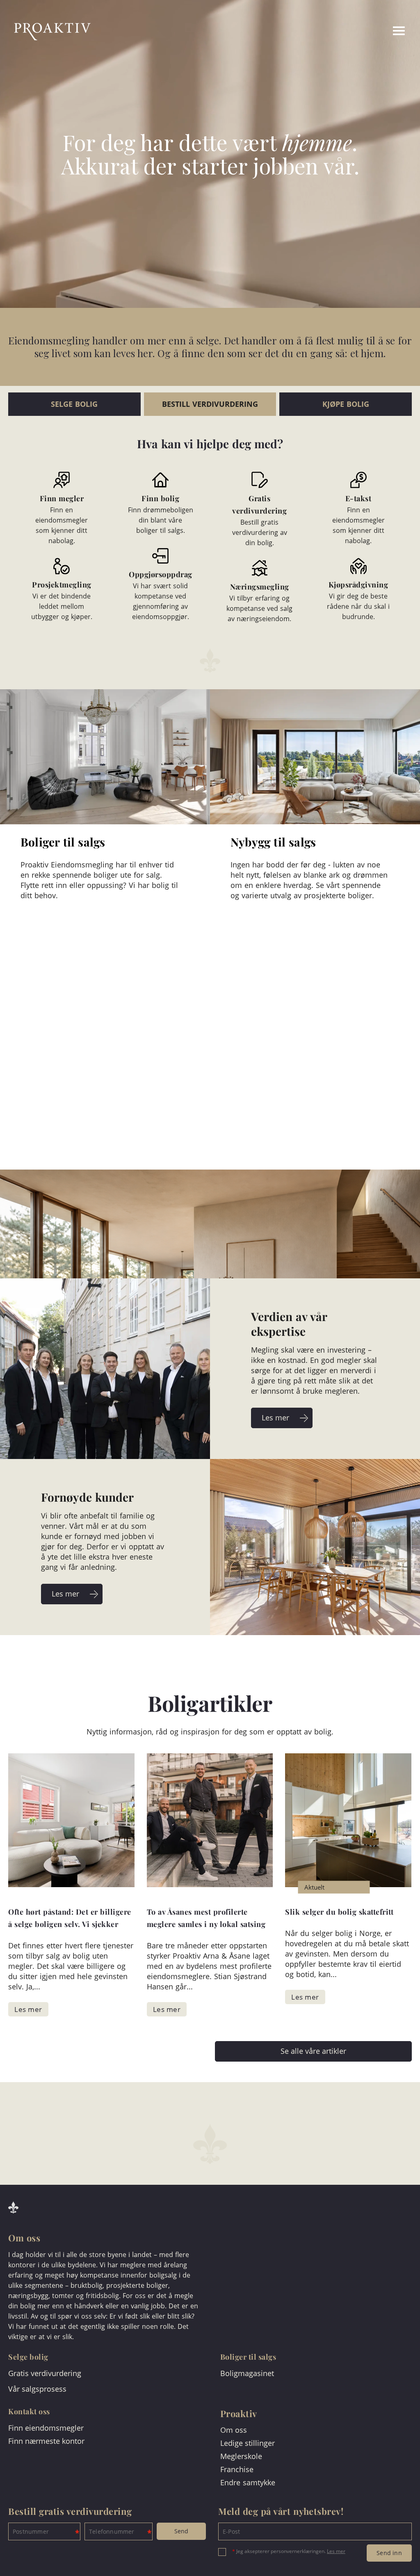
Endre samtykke (248, 2482)
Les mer (336, 2551)
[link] (368, 32)
